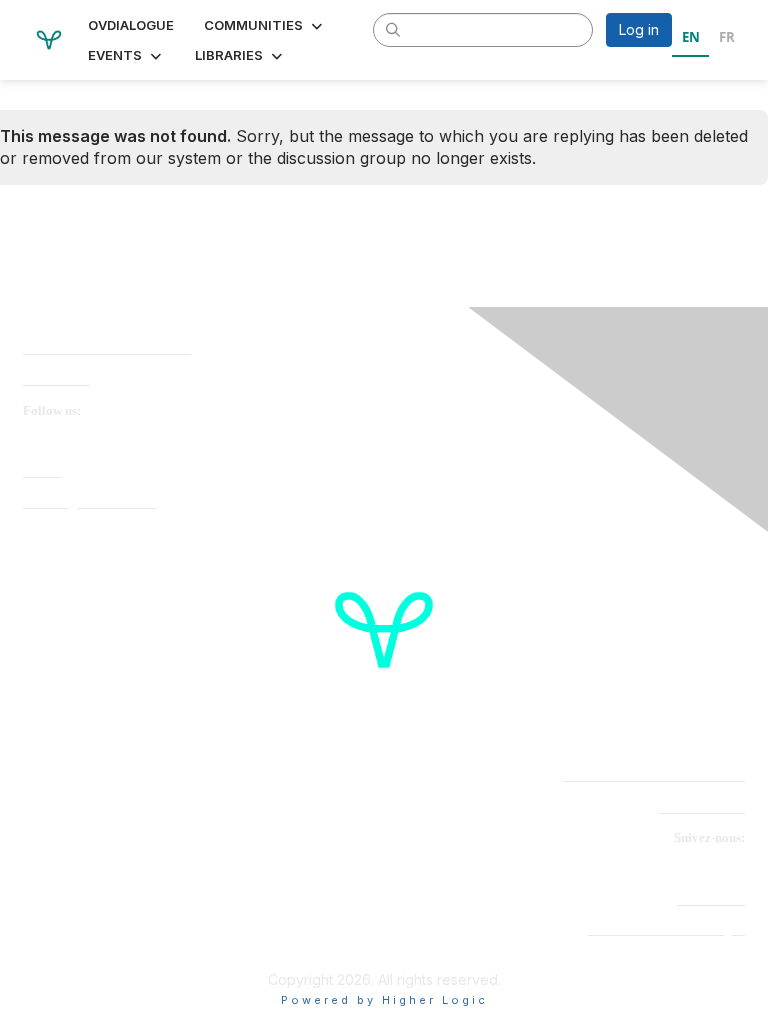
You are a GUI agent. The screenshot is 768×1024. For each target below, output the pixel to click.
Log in (639, 29)
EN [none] (691, 37)
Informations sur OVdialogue (666, 929)
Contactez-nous (702, 807)
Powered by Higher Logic (384, 1000)
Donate (42, 471)
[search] (394, 29)
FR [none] (727, 37)
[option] (726, 40)
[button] (265, 25)
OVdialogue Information (89, 502)
